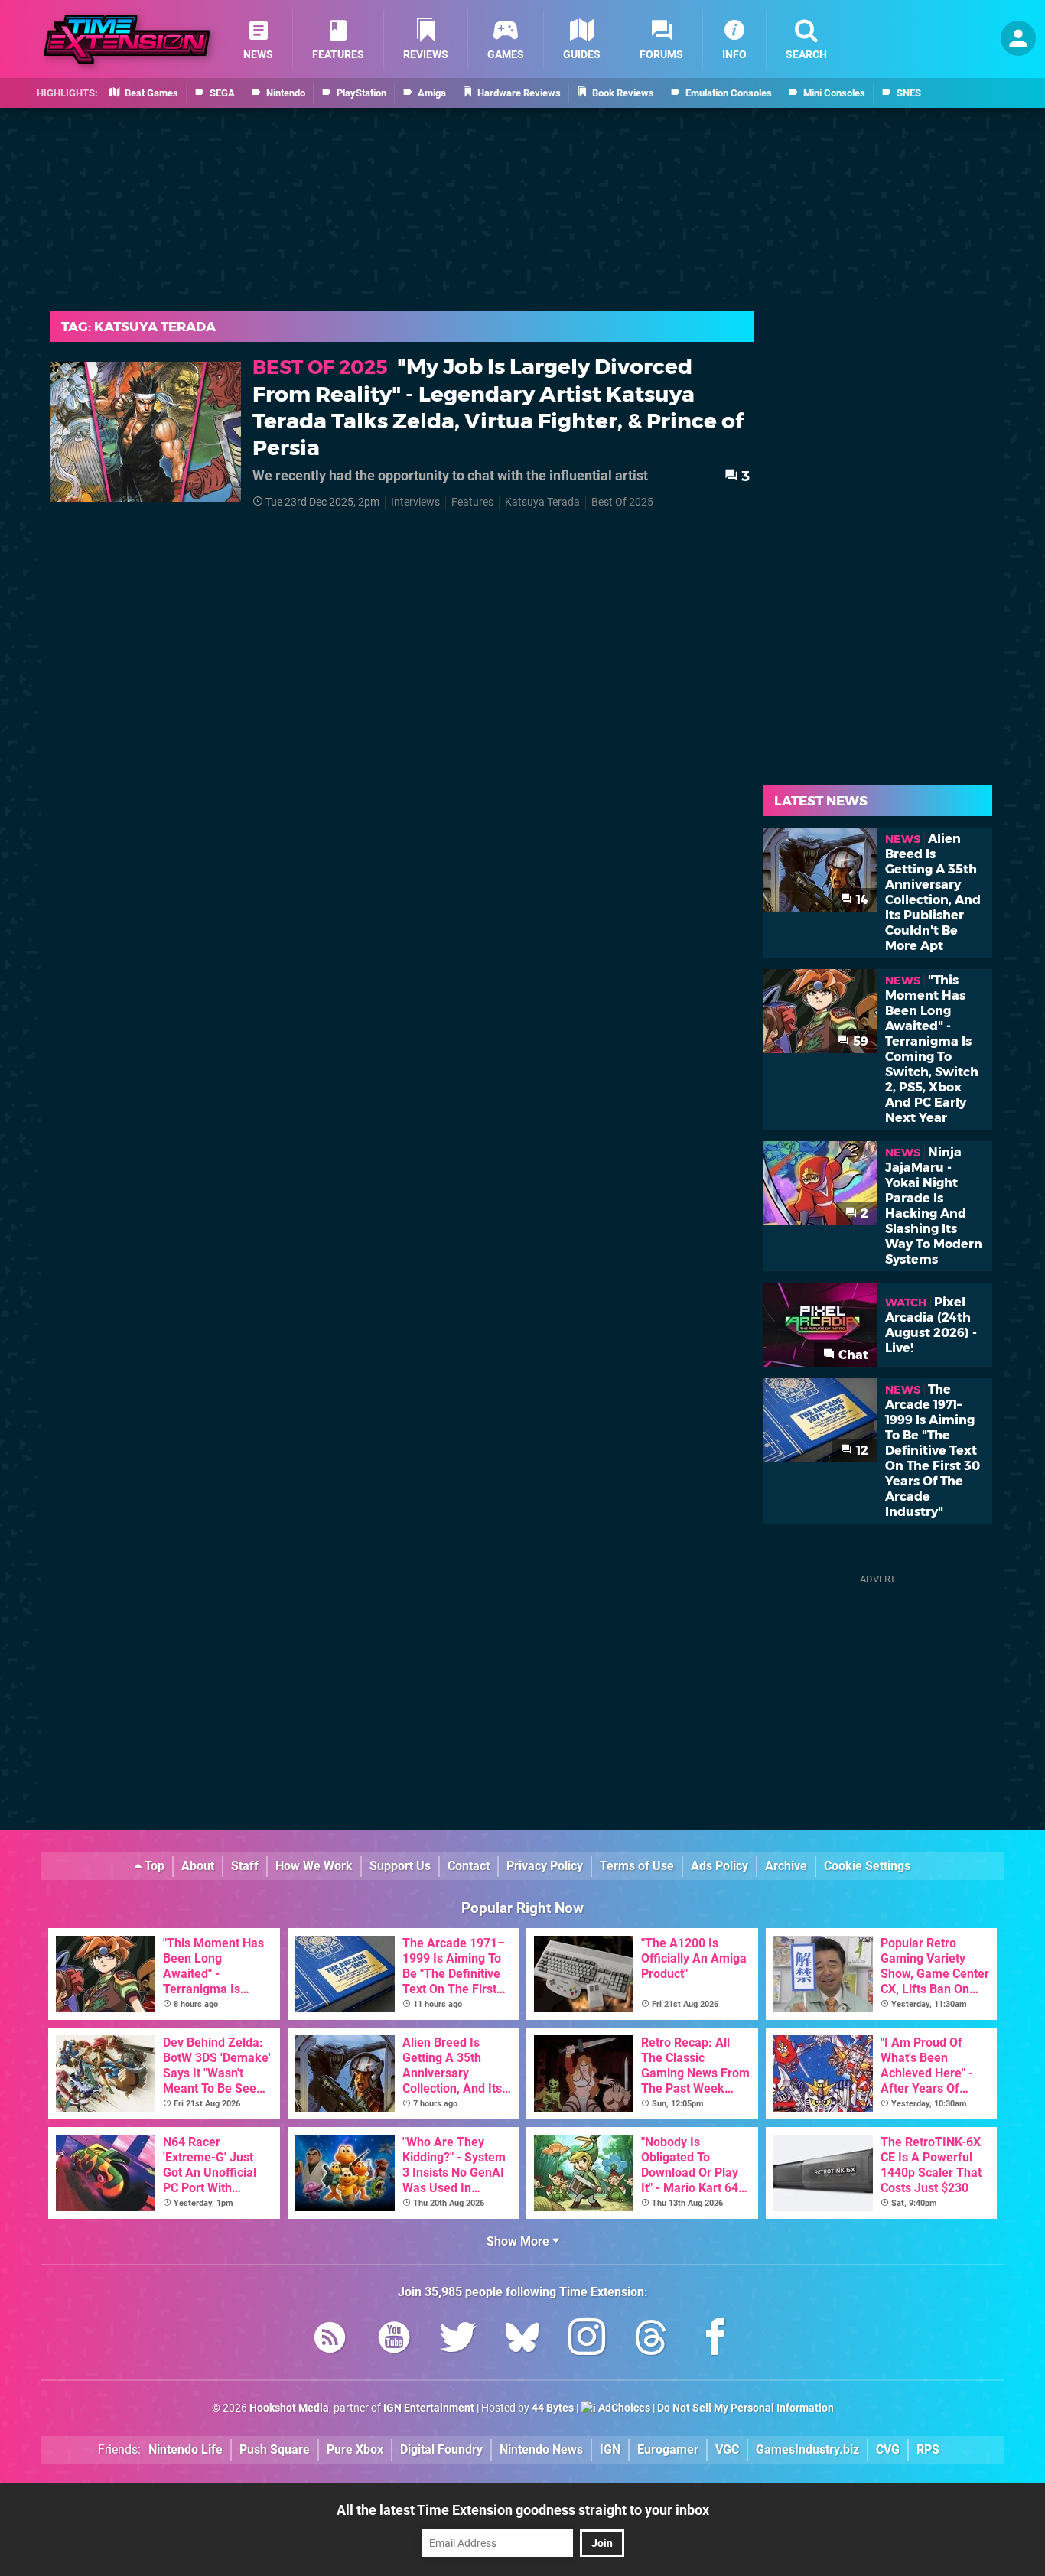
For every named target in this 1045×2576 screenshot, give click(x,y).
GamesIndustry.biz (807, 2449)
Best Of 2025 (622, 502)
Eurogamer (668, 2449)
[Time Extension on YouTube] (394, 2340)
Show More (519, 2241)
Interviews (415, 502)
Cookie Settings (867, 1866)
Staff (245, 1866)
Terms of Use (637, 1866)
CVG (888, 2449)
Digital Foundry (441, 2449)
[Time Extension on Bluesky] (522, 2340)
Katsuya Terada (542, 502)
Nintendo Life (186, 2449)
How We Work (314, 1866)
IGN (610, 2449)
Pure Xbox (355, 2449)
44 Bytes (553, 2408)
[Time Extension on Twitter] (458, 2340)
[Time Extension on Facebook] (715, 2340)
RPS (928, 2449)
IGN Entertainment (429, 2408)
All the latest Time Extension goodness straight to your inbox (523, 2510)
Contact (469, 1866)
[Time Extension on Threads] (651, 2340)
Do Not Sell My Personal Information (745, 2408)
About (198, 1866)
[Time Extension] (127, 39)
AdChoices (623, 2408)
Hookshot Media (289, 2408)
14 (861, 900)
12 (861, 1451)
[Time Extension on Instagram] (587, 2340)
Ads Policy (719, 1866)
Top (153, 1866)
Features (472, 502)
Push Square (275, 2449)
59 (859, 1041)
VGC (727, 2449)
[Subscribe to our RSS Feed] (330, 2340)
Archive (786, 1866)
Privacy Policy (545, 1866)
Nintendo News (541, 2449)
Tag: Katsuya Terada (138, 327)
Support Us (400, 1866)
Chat (852, 1355)
